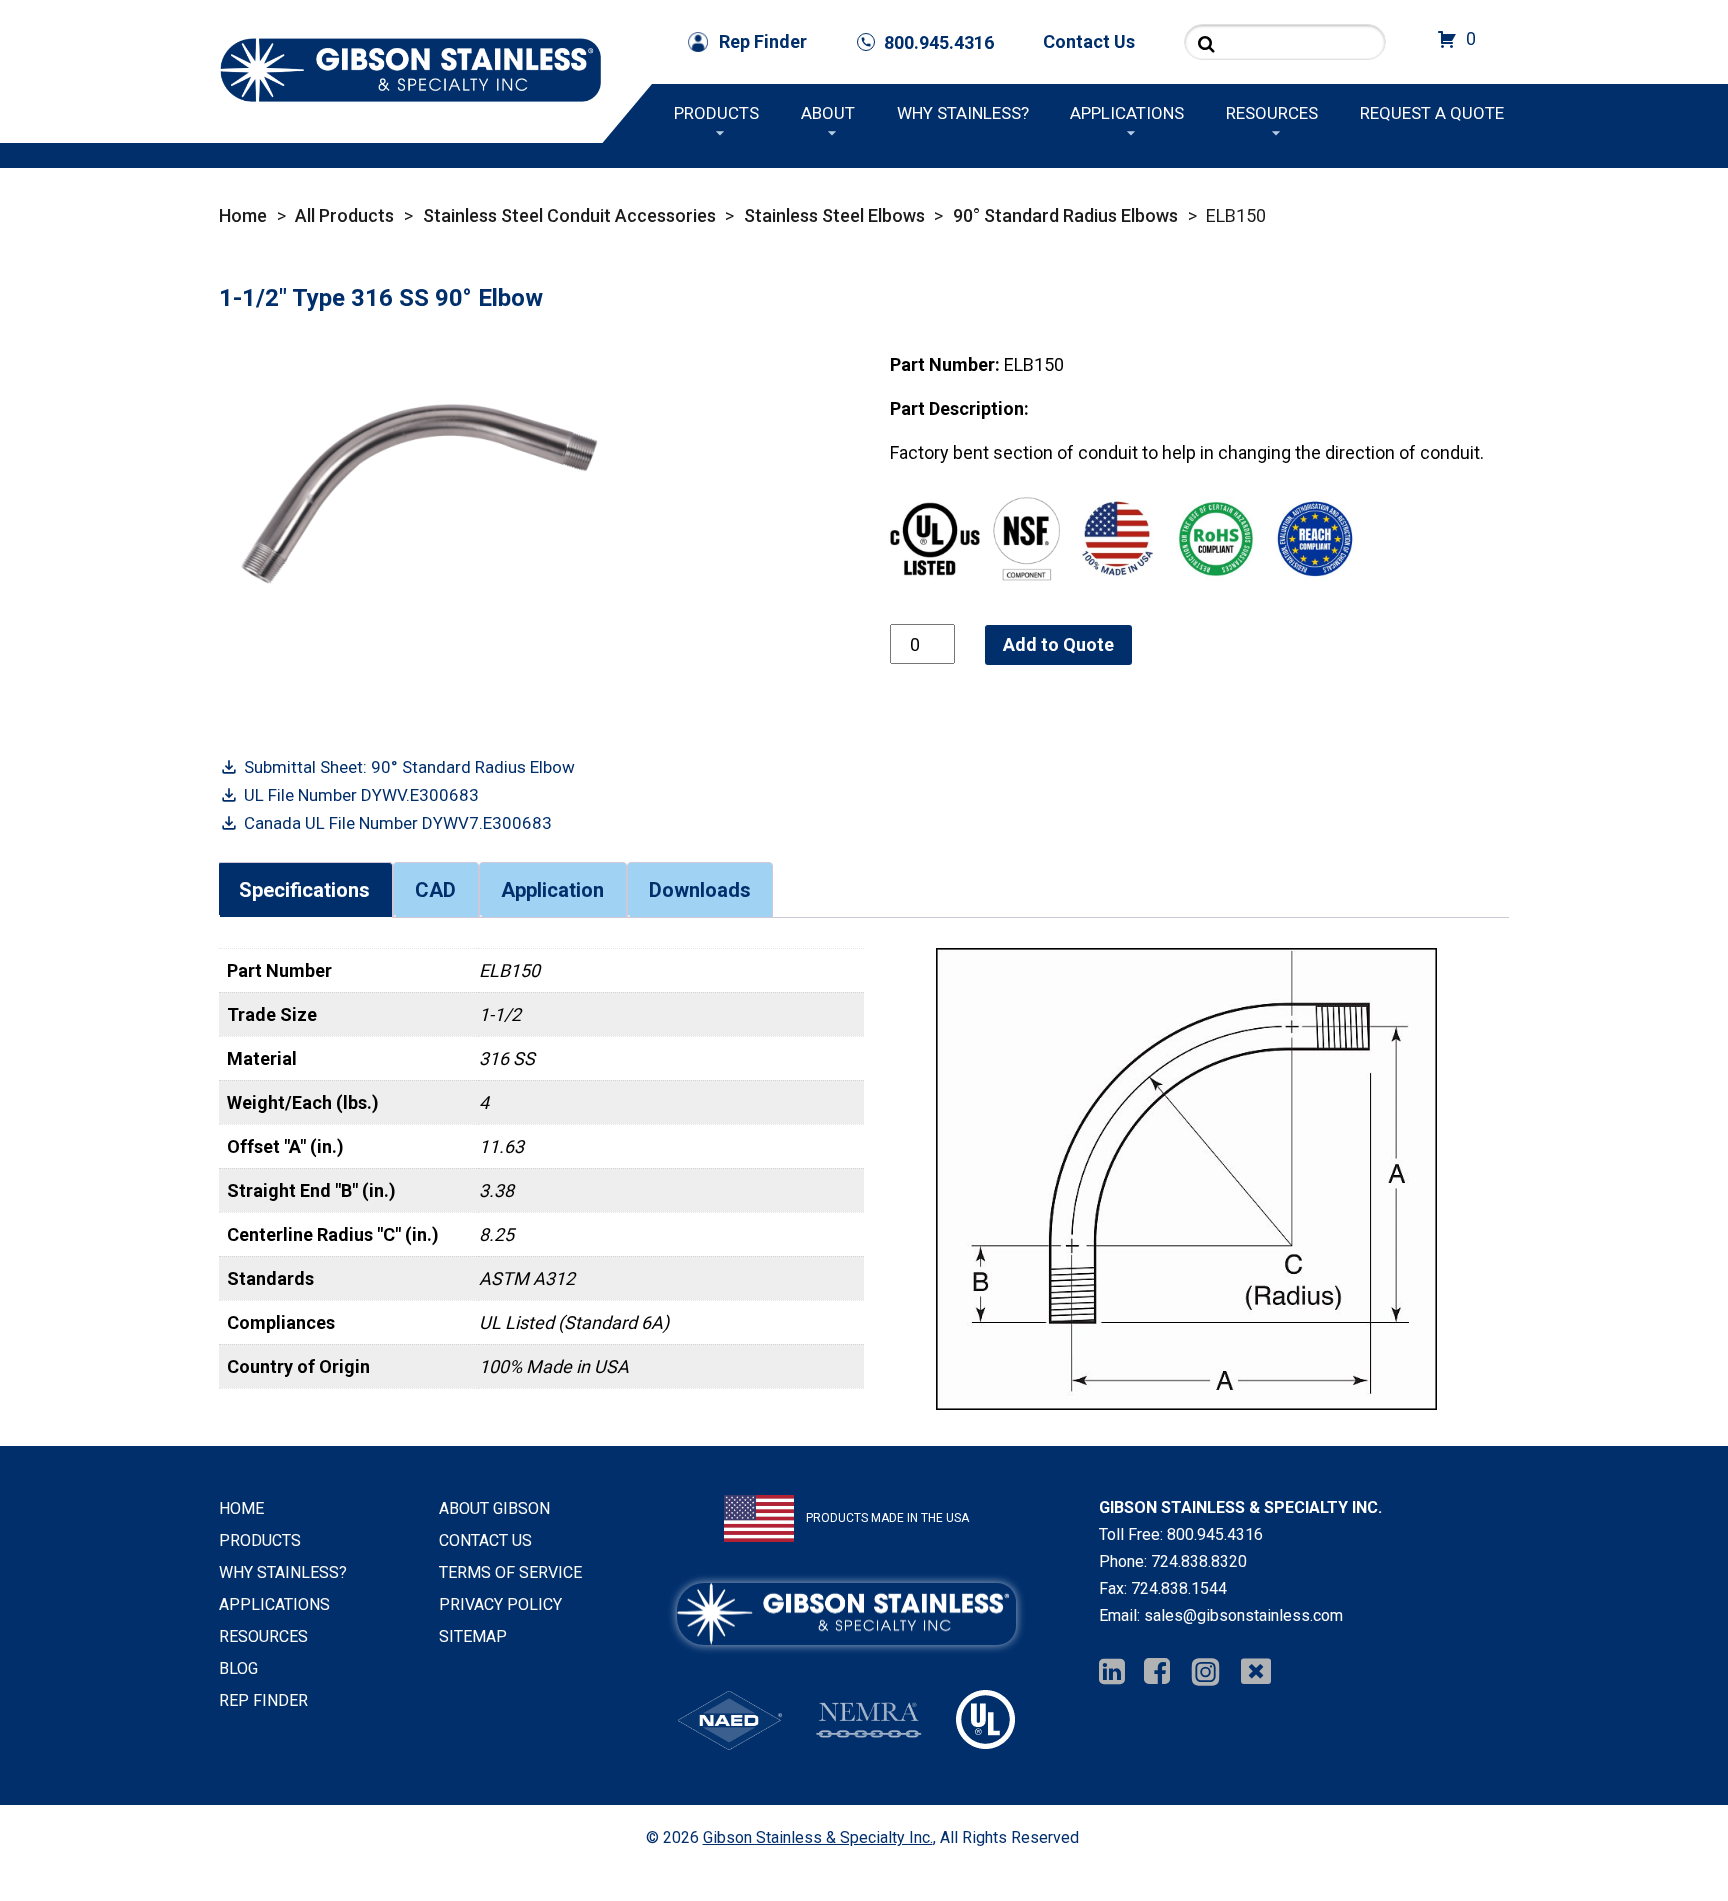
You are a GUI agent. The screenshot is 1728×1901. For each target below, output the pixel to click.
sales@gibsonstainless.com (1243, 1615)
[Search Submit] (1206, 43)
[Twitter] (1256, 1673)
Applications (1127, 113)
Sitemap (473, 1636)
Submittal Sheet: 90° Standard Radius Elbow (409, 767)
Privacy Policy (500, 1604)
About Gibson (494, 1508)
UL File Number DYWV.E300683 (361, 795)
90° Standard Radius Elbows (1065, 215)
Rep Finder (763, 41)
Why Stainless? (963, 113)
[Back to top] (1660, 1833)
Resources (1272, 113)
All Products (344, 215)
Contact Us (1089, 41)
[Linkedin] (1112, 1673)
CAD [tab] (435, 890)
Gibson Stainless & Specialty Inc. (818, 1837)
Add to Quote (1058, 644)
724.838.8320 (1199, 1561)
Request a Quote (1432, 113)
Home (243, 215)
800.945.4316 (1215, 1534)
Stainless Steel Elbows (834, 215)
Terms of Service (510, 1572)
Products (716, 113)
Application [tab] (552, 890)
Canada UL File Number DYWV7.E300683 (398, 823)
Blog (238, 1668)
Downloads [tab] (700, 890)
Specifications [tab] (304, 890)
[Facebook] (1157, 1673)
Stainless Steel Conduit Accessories (569, 215)
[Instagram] (1205, 1673)
